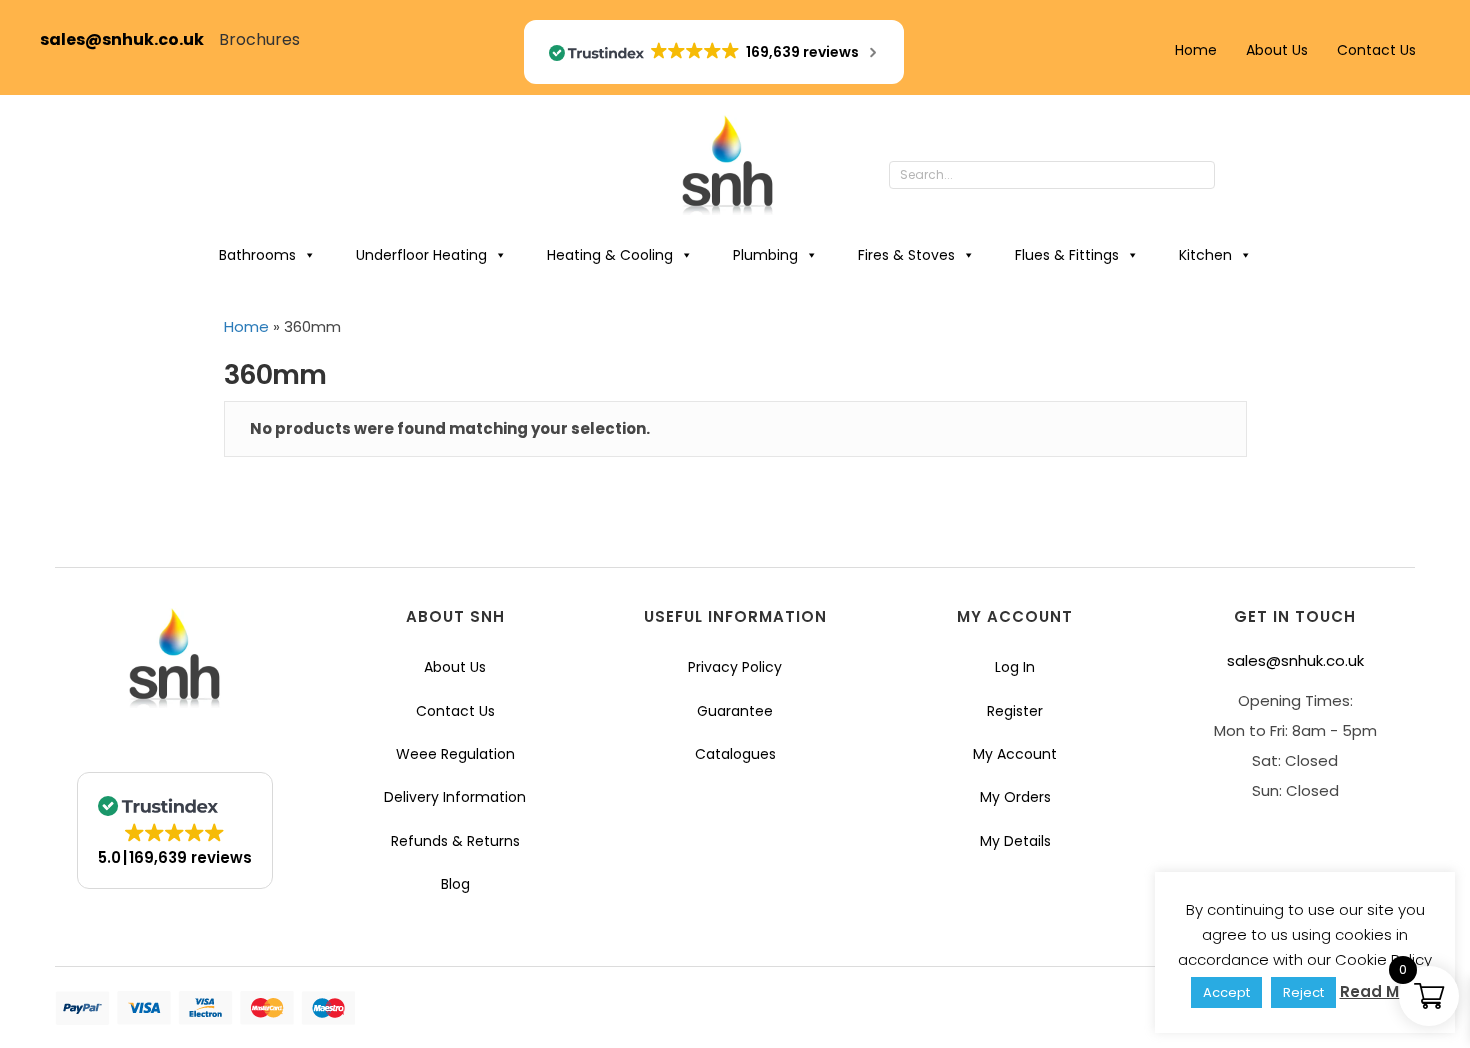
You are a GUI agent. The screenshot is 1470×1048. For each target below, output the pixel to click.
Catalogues (735, 754)
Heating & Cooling (610, 255)
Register (1015, 711)
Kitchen (1205, 255)
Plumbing (765, 255)
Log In (1015, 667)
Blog (455, 884)
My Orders (1015, 797)
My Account (1015, 754)
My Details (1015, 841)
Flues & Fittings (1067, 255)
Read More (1382, 991)
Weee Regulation (455, 754)
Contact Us (1376, 50)
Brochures (259, 39)
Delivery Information (455, 797)
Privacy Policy (735, 667)
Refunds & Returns (455, 841)
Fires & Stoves (906, 255)
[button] (1235, 176)
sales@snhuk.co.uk (129, 39)
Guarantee (735, 711)
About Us (1277, 50)
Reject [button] (1303, 992)
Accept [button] (1226, 992)
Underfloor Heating (421, 255)
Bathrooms (257, 255)
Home (1196, 50)
